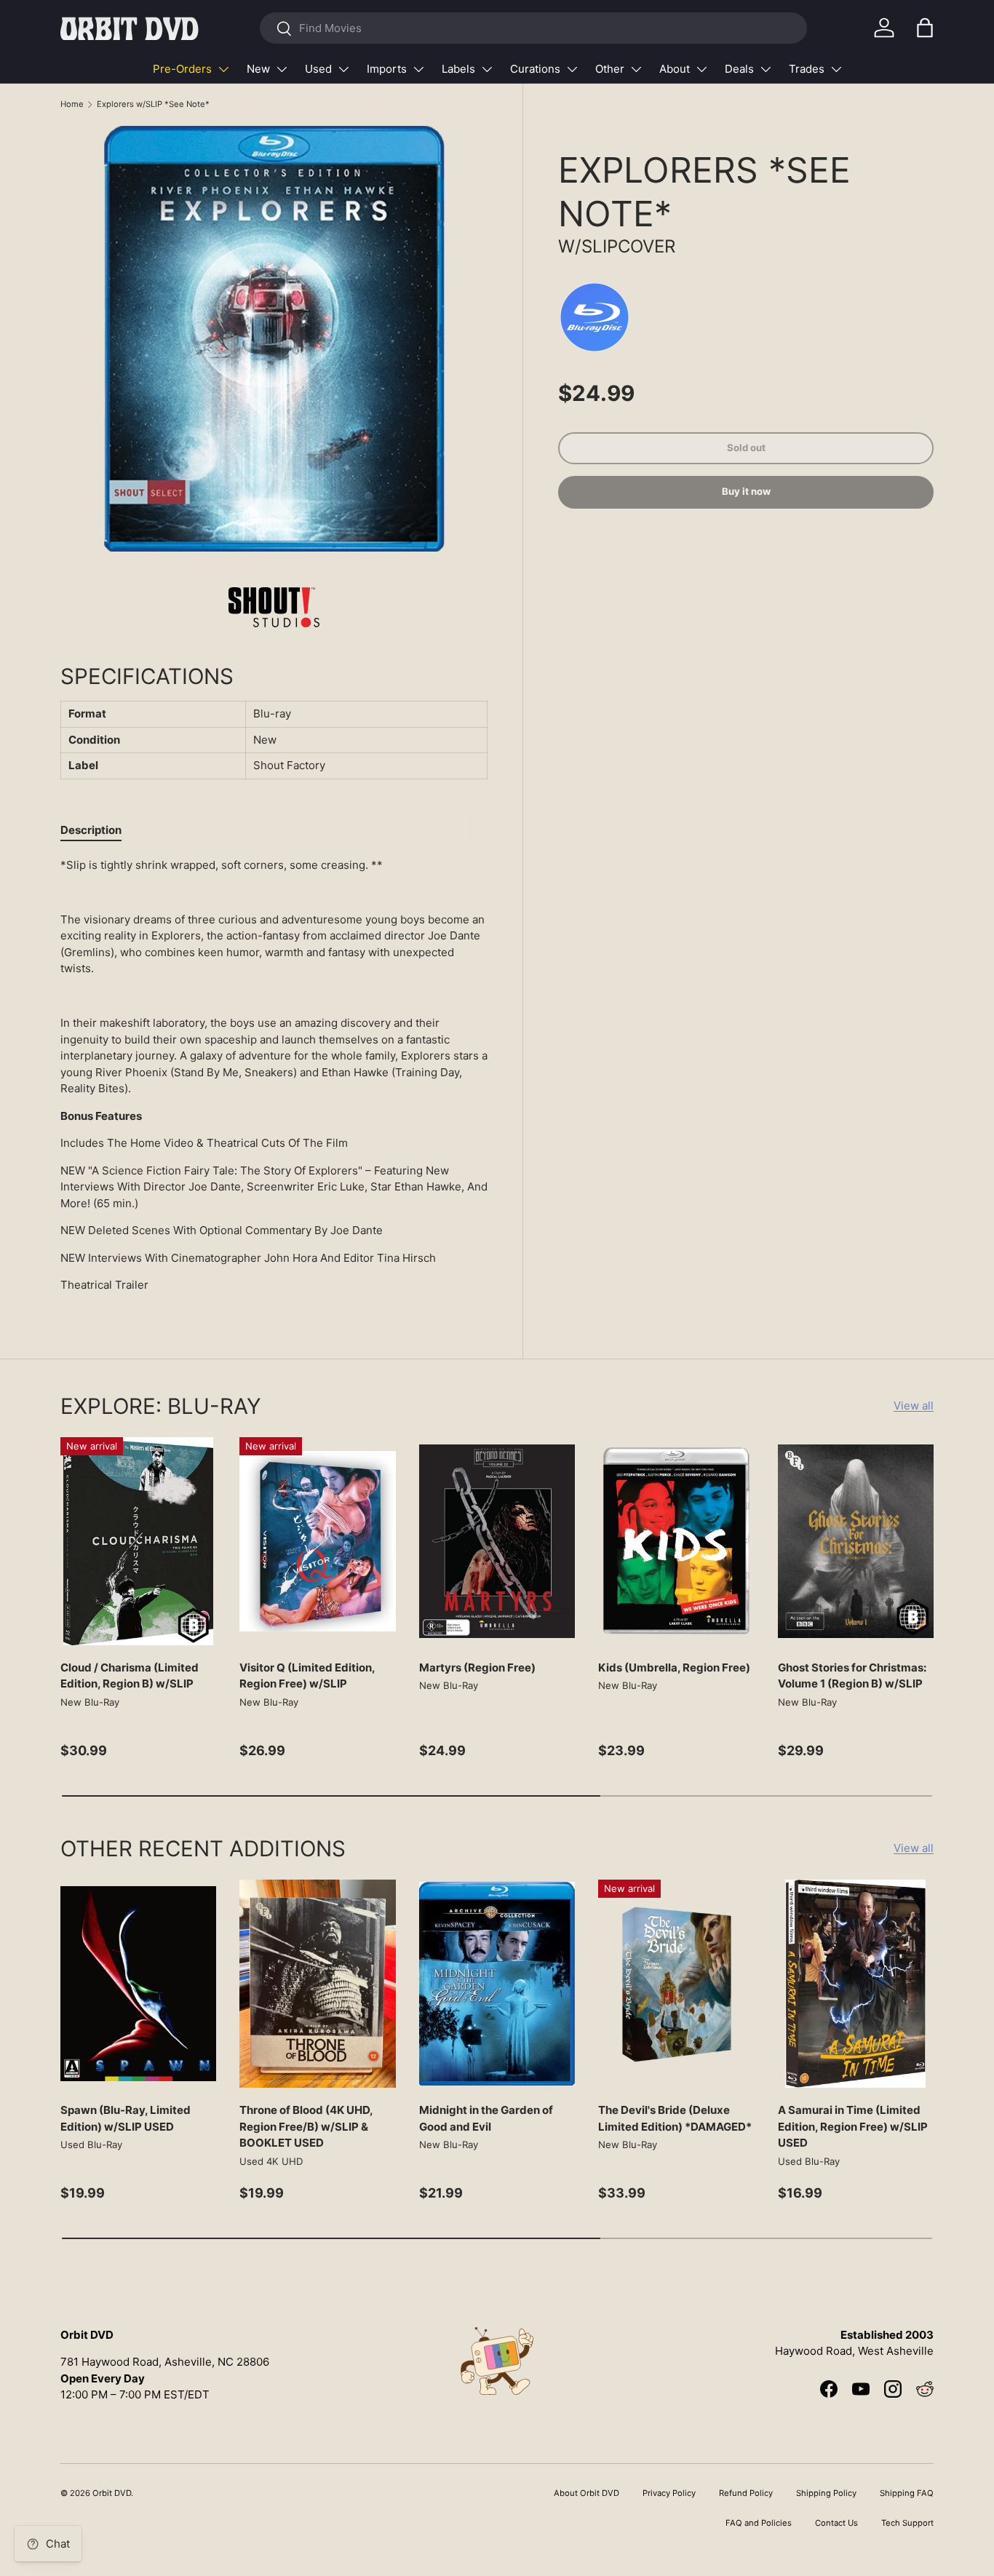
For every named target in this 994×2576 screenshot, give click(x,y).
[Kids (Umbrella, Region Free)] (676, 1541)
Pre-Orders (182, 69)
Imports (387, 69)
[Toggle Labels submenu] (487, 69)
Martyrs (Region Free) (477, 1667)
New (258, 69)
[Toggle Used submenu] (343, 69)
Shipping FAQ (907, 2493)
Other (610, 69)
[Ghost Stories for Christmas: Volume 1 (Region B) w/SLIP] (856, 1541)
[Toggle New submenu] (282, 69)
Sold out (746, 448)
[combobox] (533, 28)
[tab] (91, 830)
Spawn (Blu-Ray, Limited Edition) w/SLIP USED (126, 2118)
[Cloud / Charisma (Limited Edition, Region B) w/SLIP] (138, 1541)
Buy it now (746, 492)
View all (914, 1406)
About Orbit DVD (587, 2493)
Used (318, 69)
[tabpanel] (274, 1076)
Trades (807, 69)
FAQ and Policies (759, 2523)
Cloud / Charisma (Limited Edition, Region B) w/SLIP (130, 1676)
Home (72, 104)
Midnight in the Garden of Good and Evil (486, 2118)
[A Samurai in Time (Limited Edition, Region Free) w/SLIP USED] (856, 1984)
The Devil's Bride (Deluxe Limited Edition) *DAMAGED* (675, 2118)
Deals (739, 69)
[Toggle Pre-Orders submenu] (223, 69)
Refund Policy (746, 2493)
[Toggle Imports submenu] (418, 69)
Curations (535, 69)
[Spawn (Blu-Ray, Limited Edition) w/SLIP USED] (138, 1984)
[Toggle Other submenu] (636, 69)
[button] (925, 28)
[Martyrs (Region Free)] (497, 1541)
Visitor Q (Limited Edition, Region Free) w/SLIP (307, 1676)
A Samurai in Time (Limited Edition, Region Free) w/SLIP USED (853, 2126)
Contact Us (836, 2523)
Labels (458, 69)
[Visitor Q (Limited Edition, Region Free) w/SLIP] (317, 1541)
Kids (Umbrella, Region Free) (674, 1667)
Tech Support (907, 2523)
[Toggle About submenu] (701, 69)
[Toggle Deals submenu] (766, 69)
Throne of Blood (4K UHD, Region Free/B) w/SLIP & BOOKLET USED (306, 2126)
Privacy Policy (669, 2493)
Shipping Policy (826, 2493)
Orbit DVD (112, 2493)
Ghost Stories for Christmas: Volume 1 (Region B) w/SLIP (852, 1676)
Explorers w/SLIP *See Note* (153, 104)
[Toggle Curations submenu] (572, 69)
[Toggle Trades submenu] (836, 69)
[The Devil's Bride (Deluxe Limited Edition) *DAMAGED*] (676, 1984)
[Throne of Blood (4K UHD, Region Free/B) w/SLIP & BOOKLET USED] (317, 1984)
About (675, 69)
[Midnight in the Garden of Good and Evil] (497, 1984)
